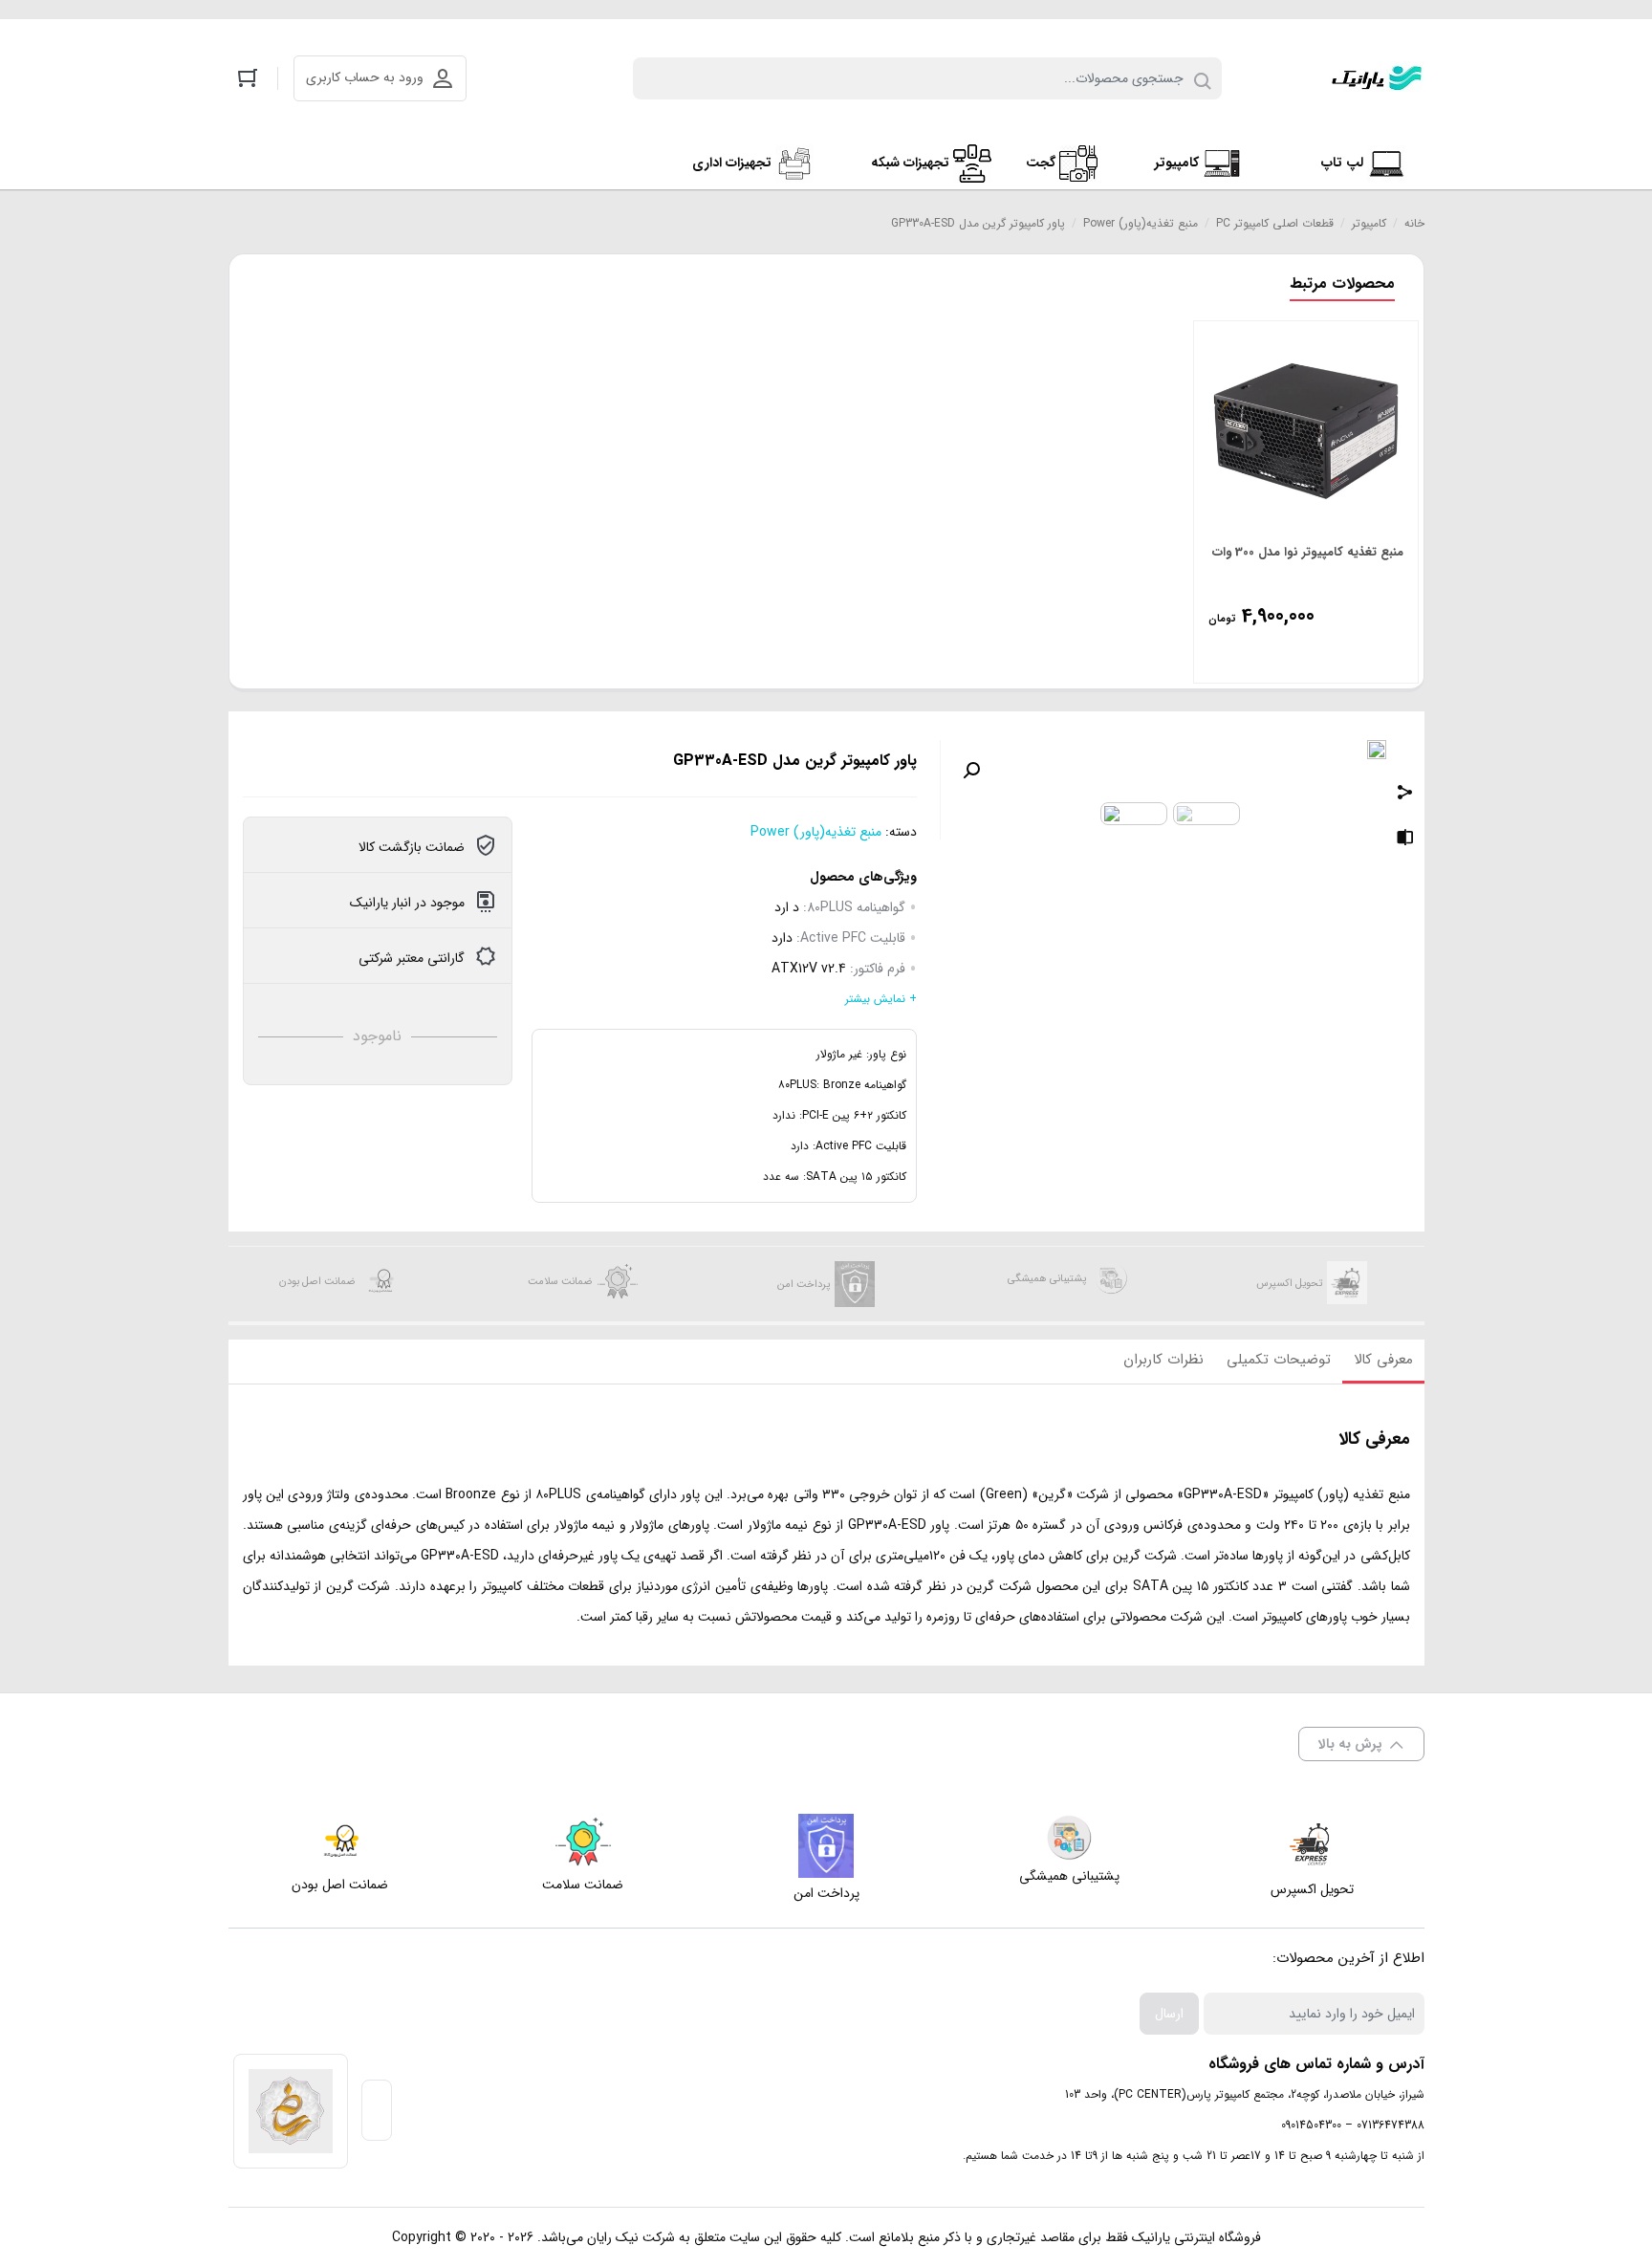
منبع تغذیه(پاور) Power (1141, 223)
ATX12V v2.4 (809, 969)
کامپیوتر (1369, 223)
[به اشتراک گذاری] (1405, 795)
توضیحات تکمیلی (1279, 1360)
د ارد (787, 907)
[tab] (1383, 1362)
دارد (782, 938)
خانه (1414, 223)
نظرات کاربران (1163, 1360)
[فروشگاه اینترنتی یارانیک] (1377, 78)
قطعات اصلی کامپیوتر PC (1275, 223)
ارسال (1169, 2014)
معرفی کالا (1383, 1360)
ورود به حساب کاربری (365, 77)
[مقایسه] (1405, 840)
